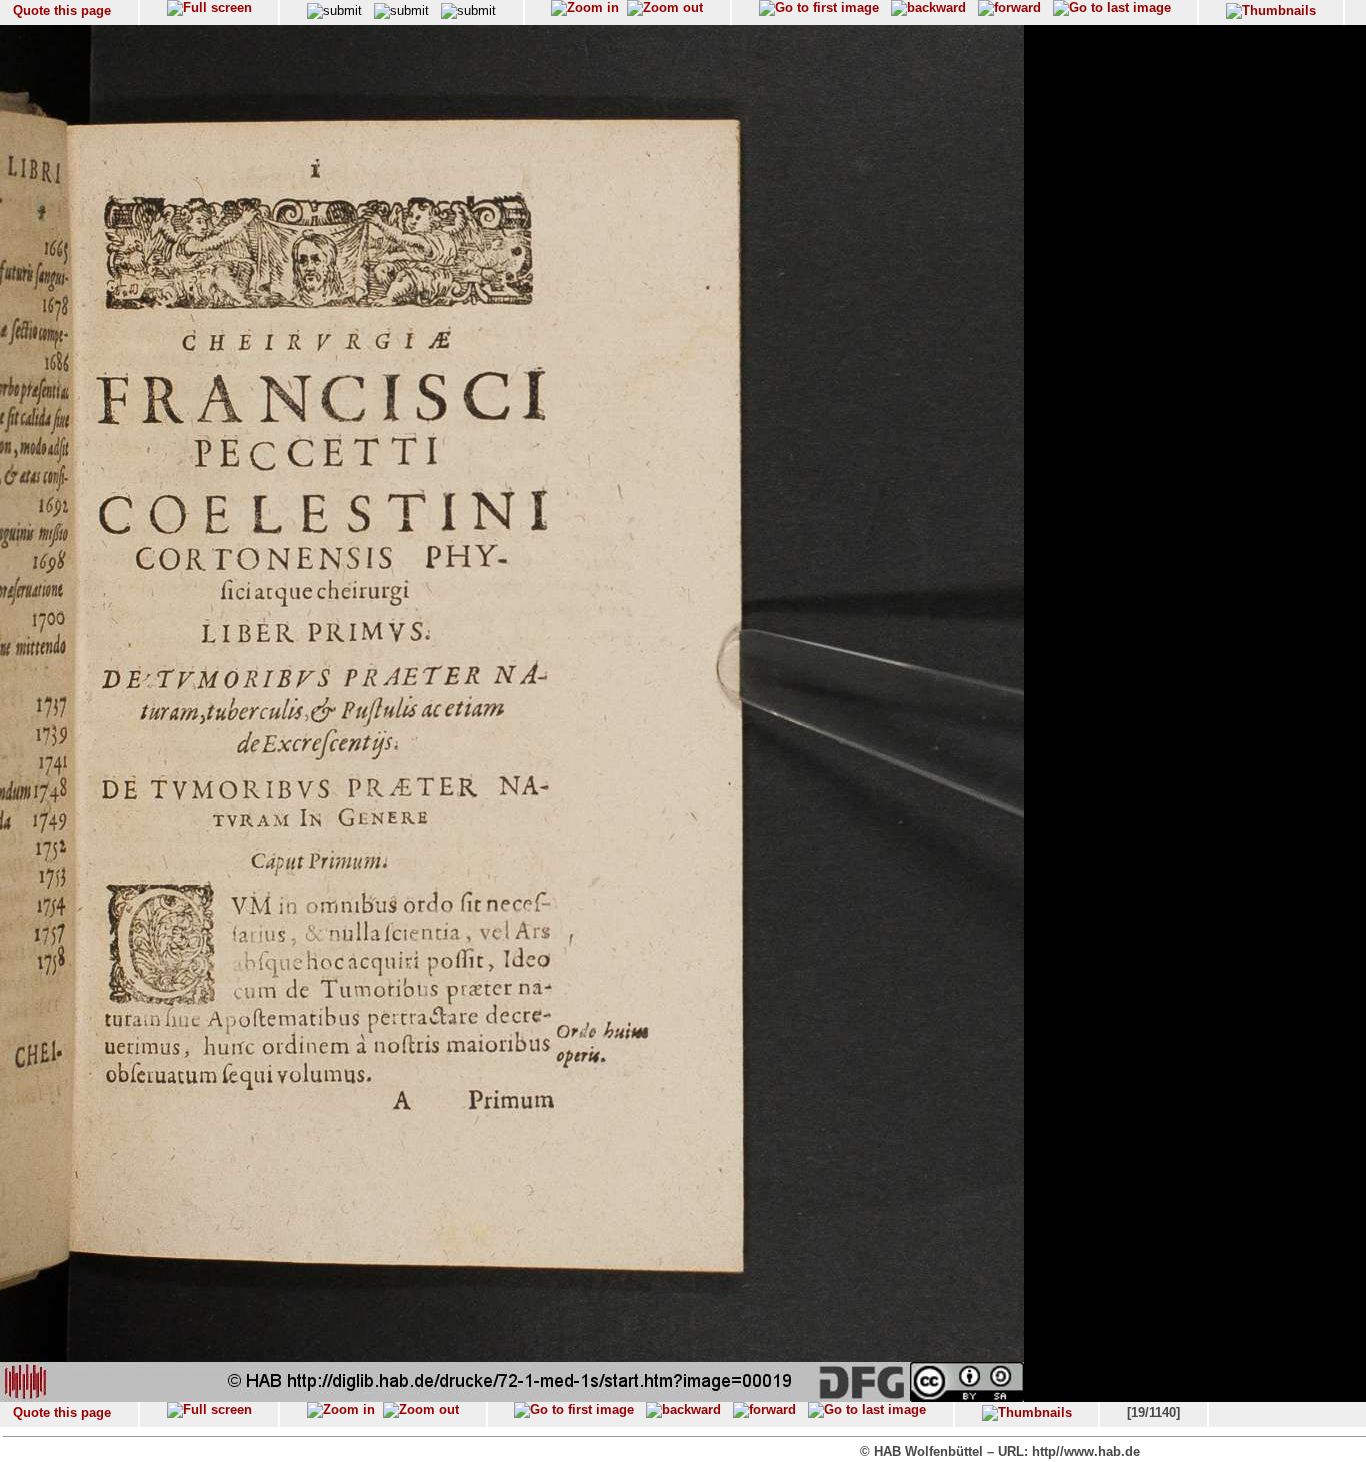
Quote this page (62, 10)
